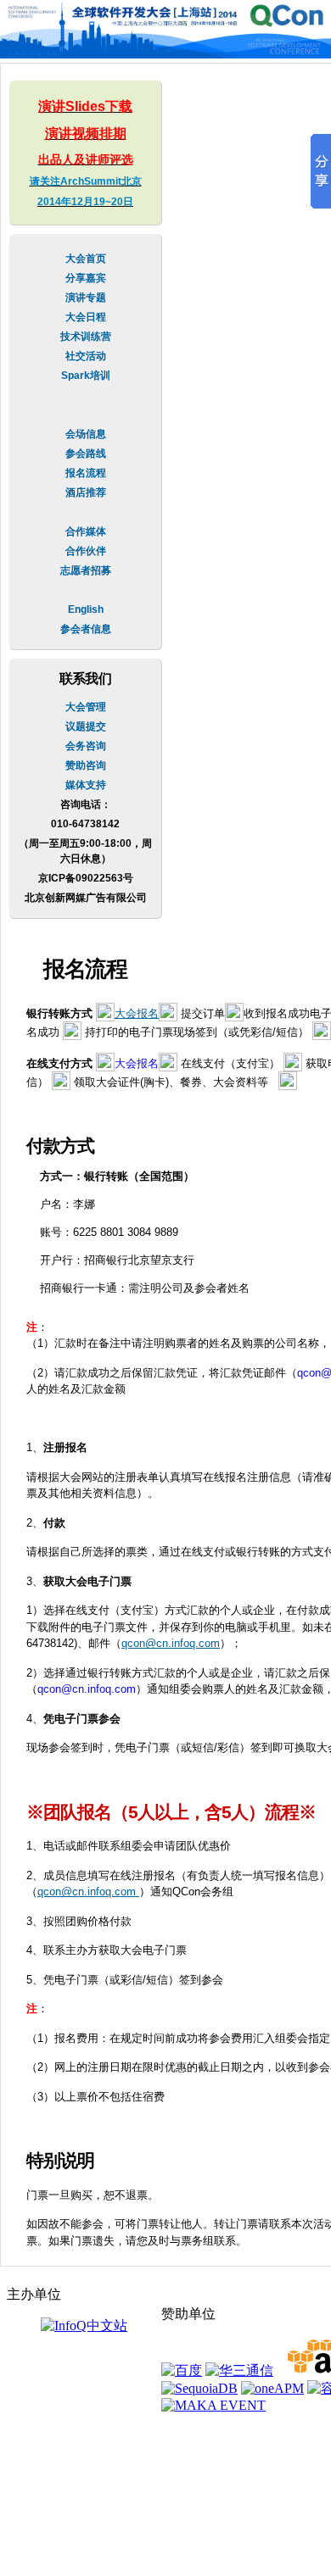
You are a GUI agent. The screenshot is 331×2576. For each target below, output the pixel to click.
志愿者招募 (86, 570)
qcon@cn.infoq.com (171, 1643)
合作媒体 (86, 531)
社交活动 (86, 356)
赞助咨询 (86, 765)
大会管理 (86, 707)
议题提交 (86, 726)
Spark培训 (86, 376)
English (86, 609)
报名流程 (86, 473)
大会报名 (137, 1013)
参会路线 (86, 453)
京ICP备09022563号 (86, 878)
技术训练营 (86, 337)
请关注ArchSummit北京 (86, 181)
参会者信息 (86, 629)
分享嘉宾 (86, 278)
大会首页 (86, 259)
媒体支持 (86, 785)
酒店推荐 (86, 492)
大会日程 (86, 317)
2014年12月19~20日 (85, 202)
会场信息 (86, 434)
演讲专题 (86, 298)
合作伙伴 (86, 551)
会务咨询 (86, 746)
